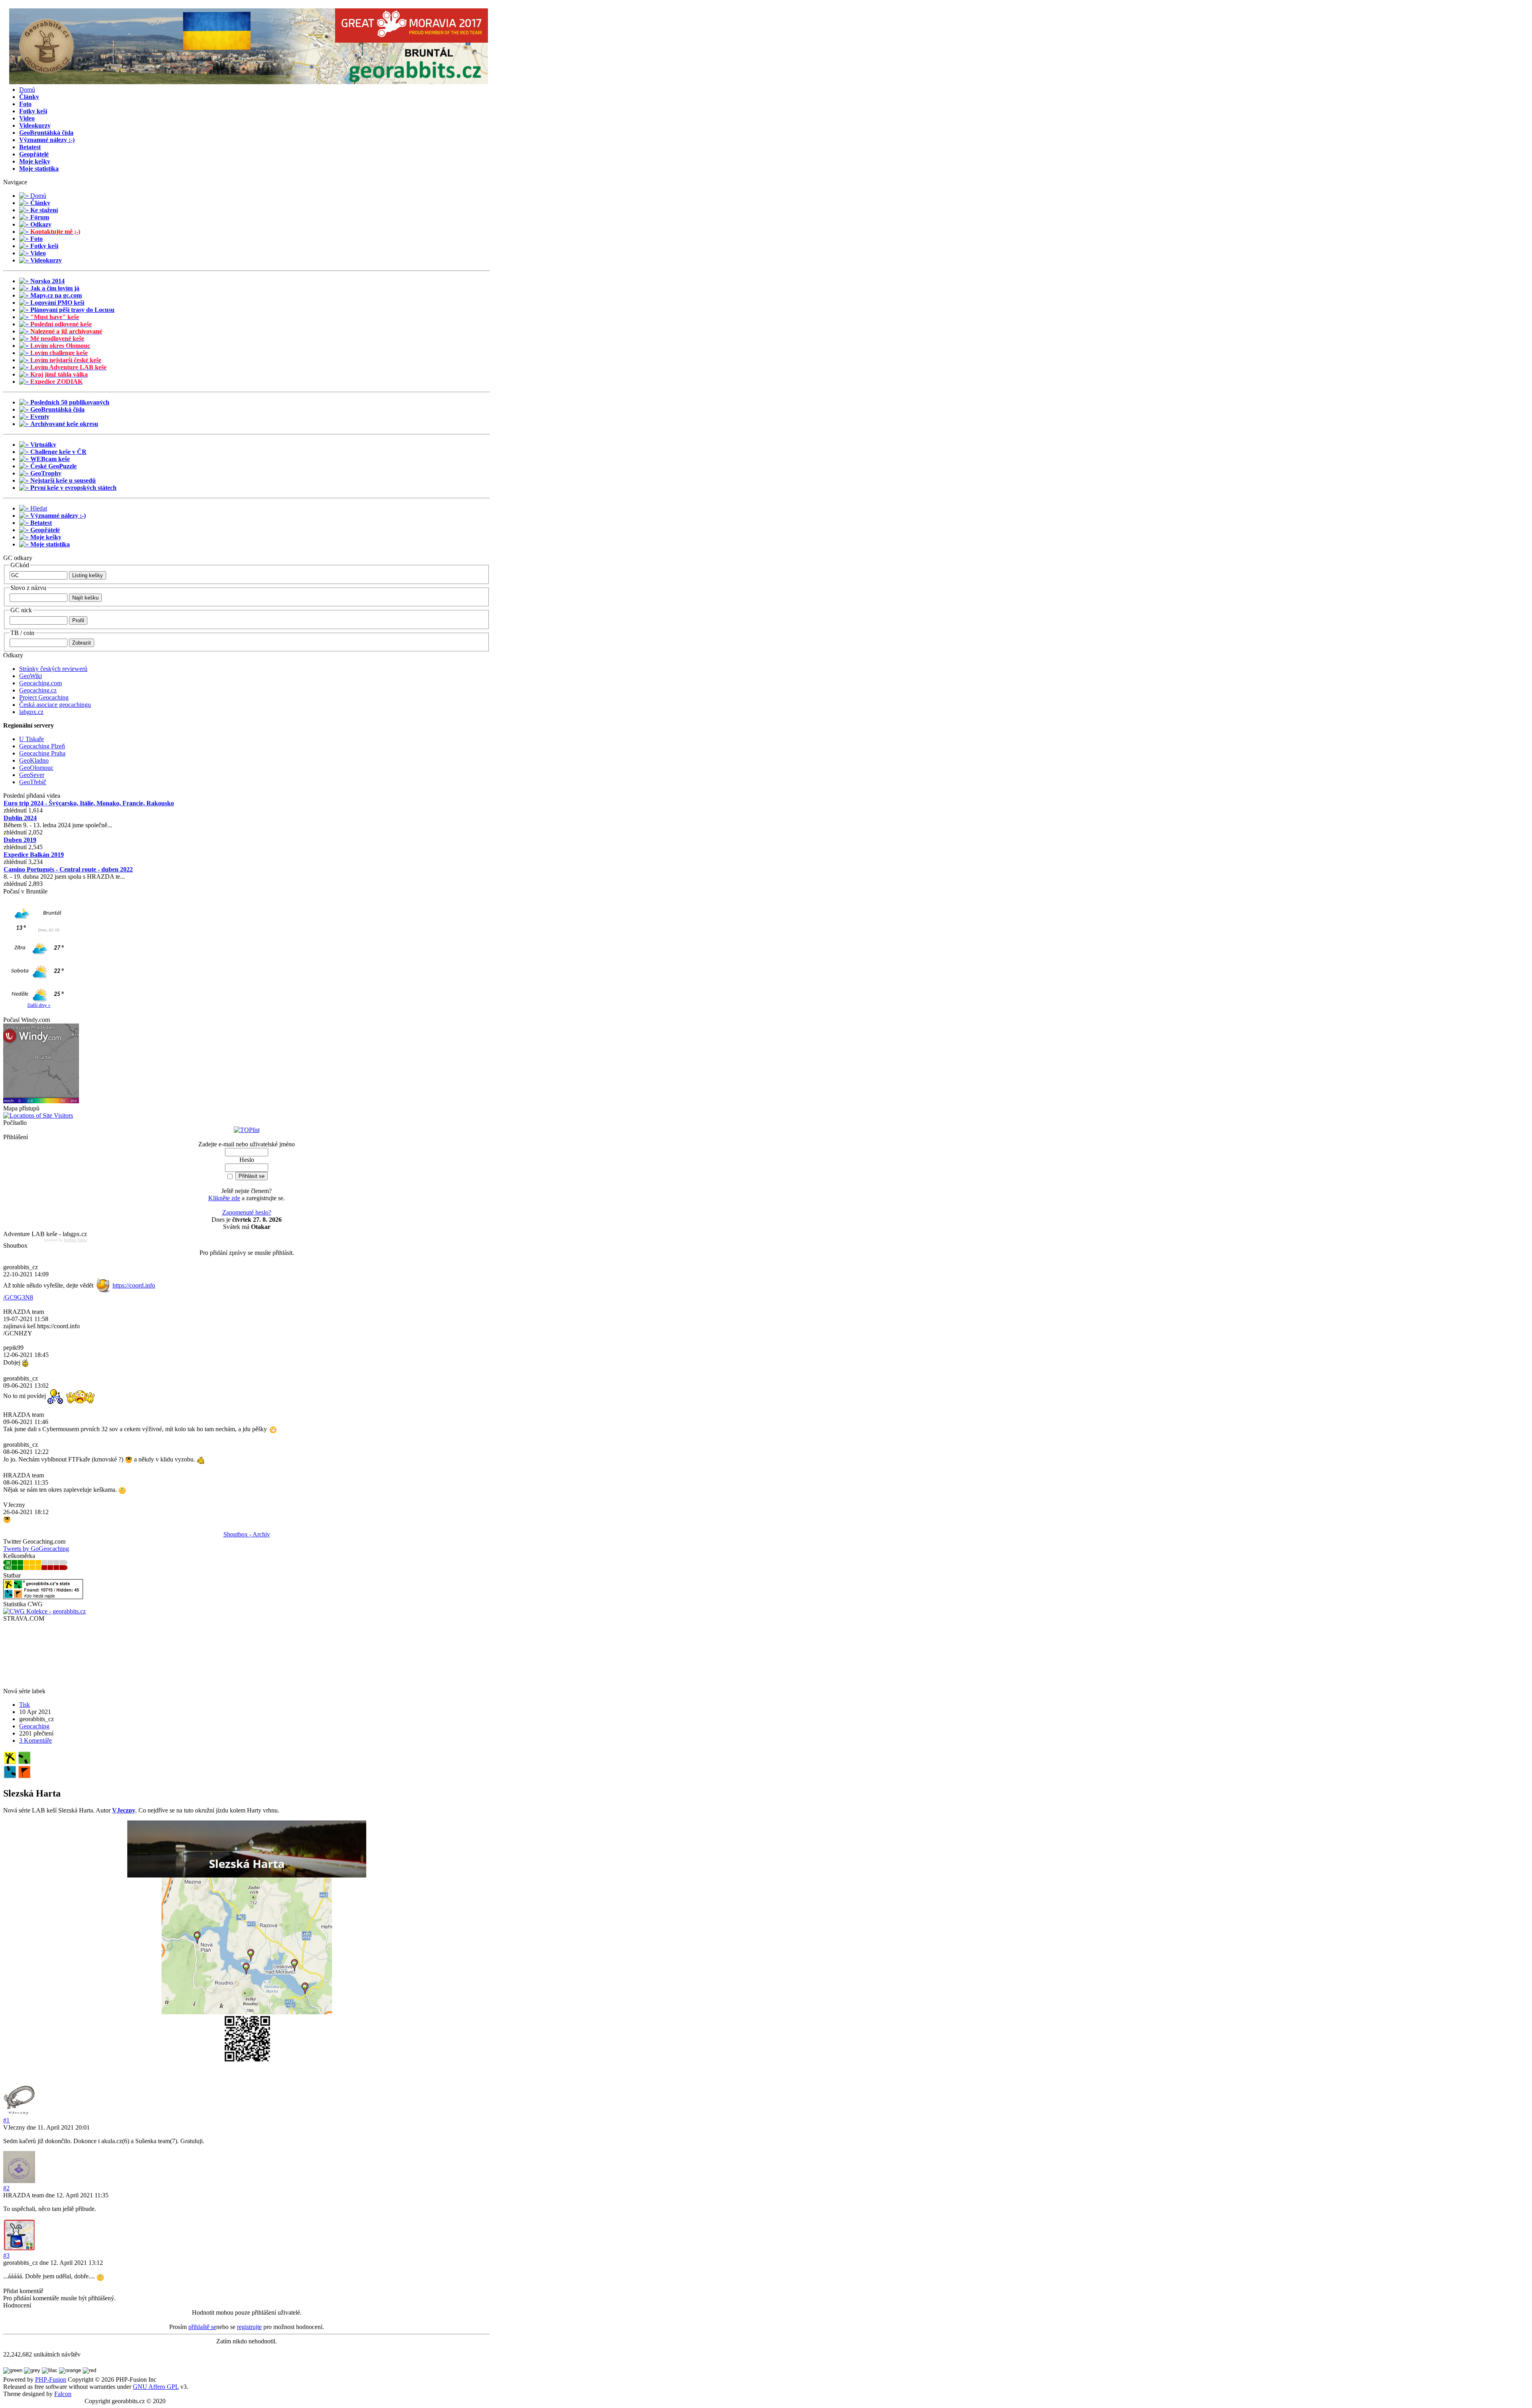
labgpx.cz (31, 712)
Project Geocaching (44, 697)
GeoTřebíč (33, 782)
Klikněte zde (224, 1198)
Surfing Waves (75, 1240)
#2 (6, 2188)
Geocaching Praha (42, 753)
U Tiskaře (32, 739)
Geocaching (34, 1726)
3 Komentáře (36, 1740)
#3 (6, 2255)
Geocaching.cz (38, 690)
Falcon (63, 2394)
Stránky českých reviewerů (53, 669)
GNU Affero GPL (156, 2387)
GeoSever (32, 775)
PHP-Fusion (51, 2379)
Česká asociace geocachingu (55, 705)
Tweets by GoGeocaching (36, 1549)
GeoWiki (31, 676)
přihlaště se (202, 2327)
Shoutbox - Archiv (247, 1534)
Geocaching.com (40, 683)
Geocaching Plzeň (42, 746)
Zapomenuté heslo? (247, 1212)
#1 (6, 2120)
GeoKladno (34, 760)
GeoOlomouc (36, 768)
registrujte (249, 2327)
